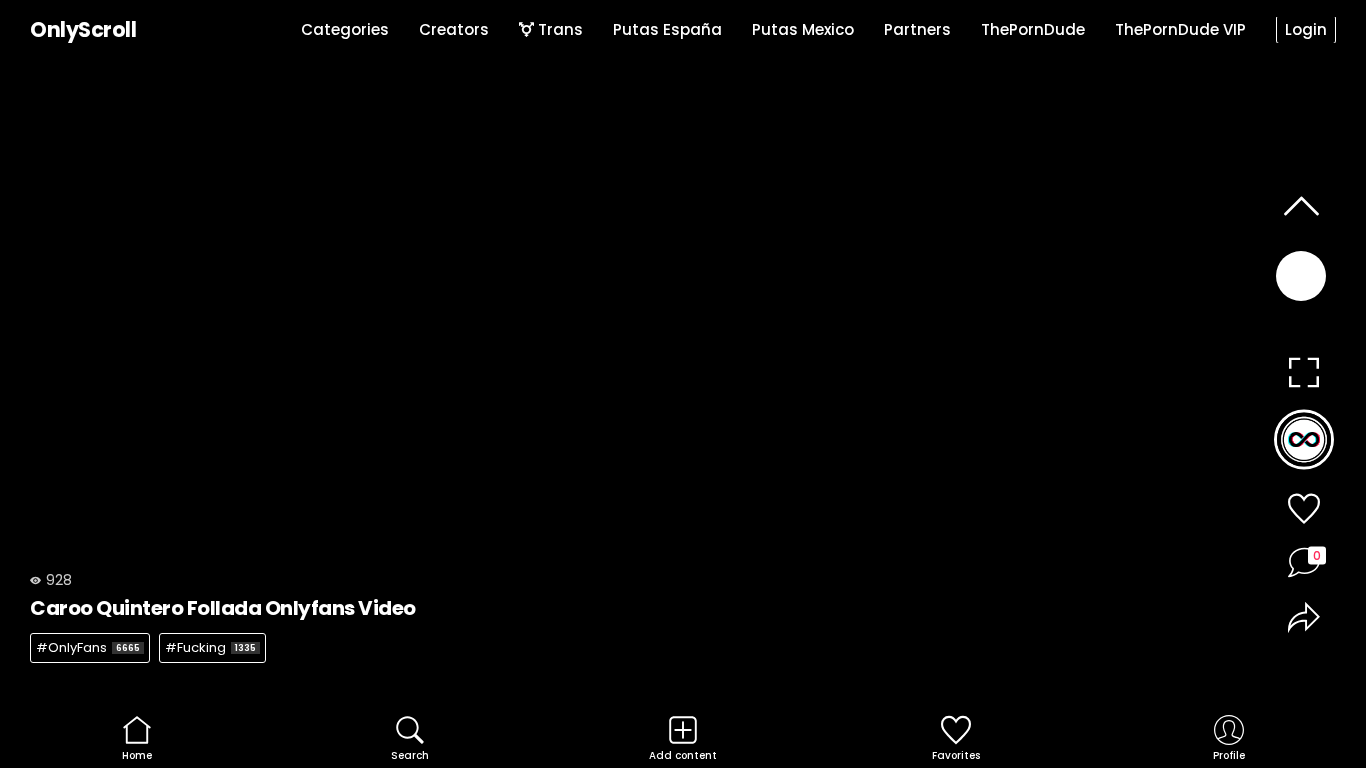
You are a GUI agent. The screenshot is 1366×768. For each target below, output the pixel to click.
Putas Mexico (803, 29)
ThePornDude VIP (1180, 29)
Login (1306, 29)
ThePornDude (1033, 29)
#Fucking (210, 647)
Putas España (667, 29)
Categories (345, 29)
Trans (558, 29)
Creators (454, 29)
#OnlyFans (88, 647)
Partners (917, 29)
